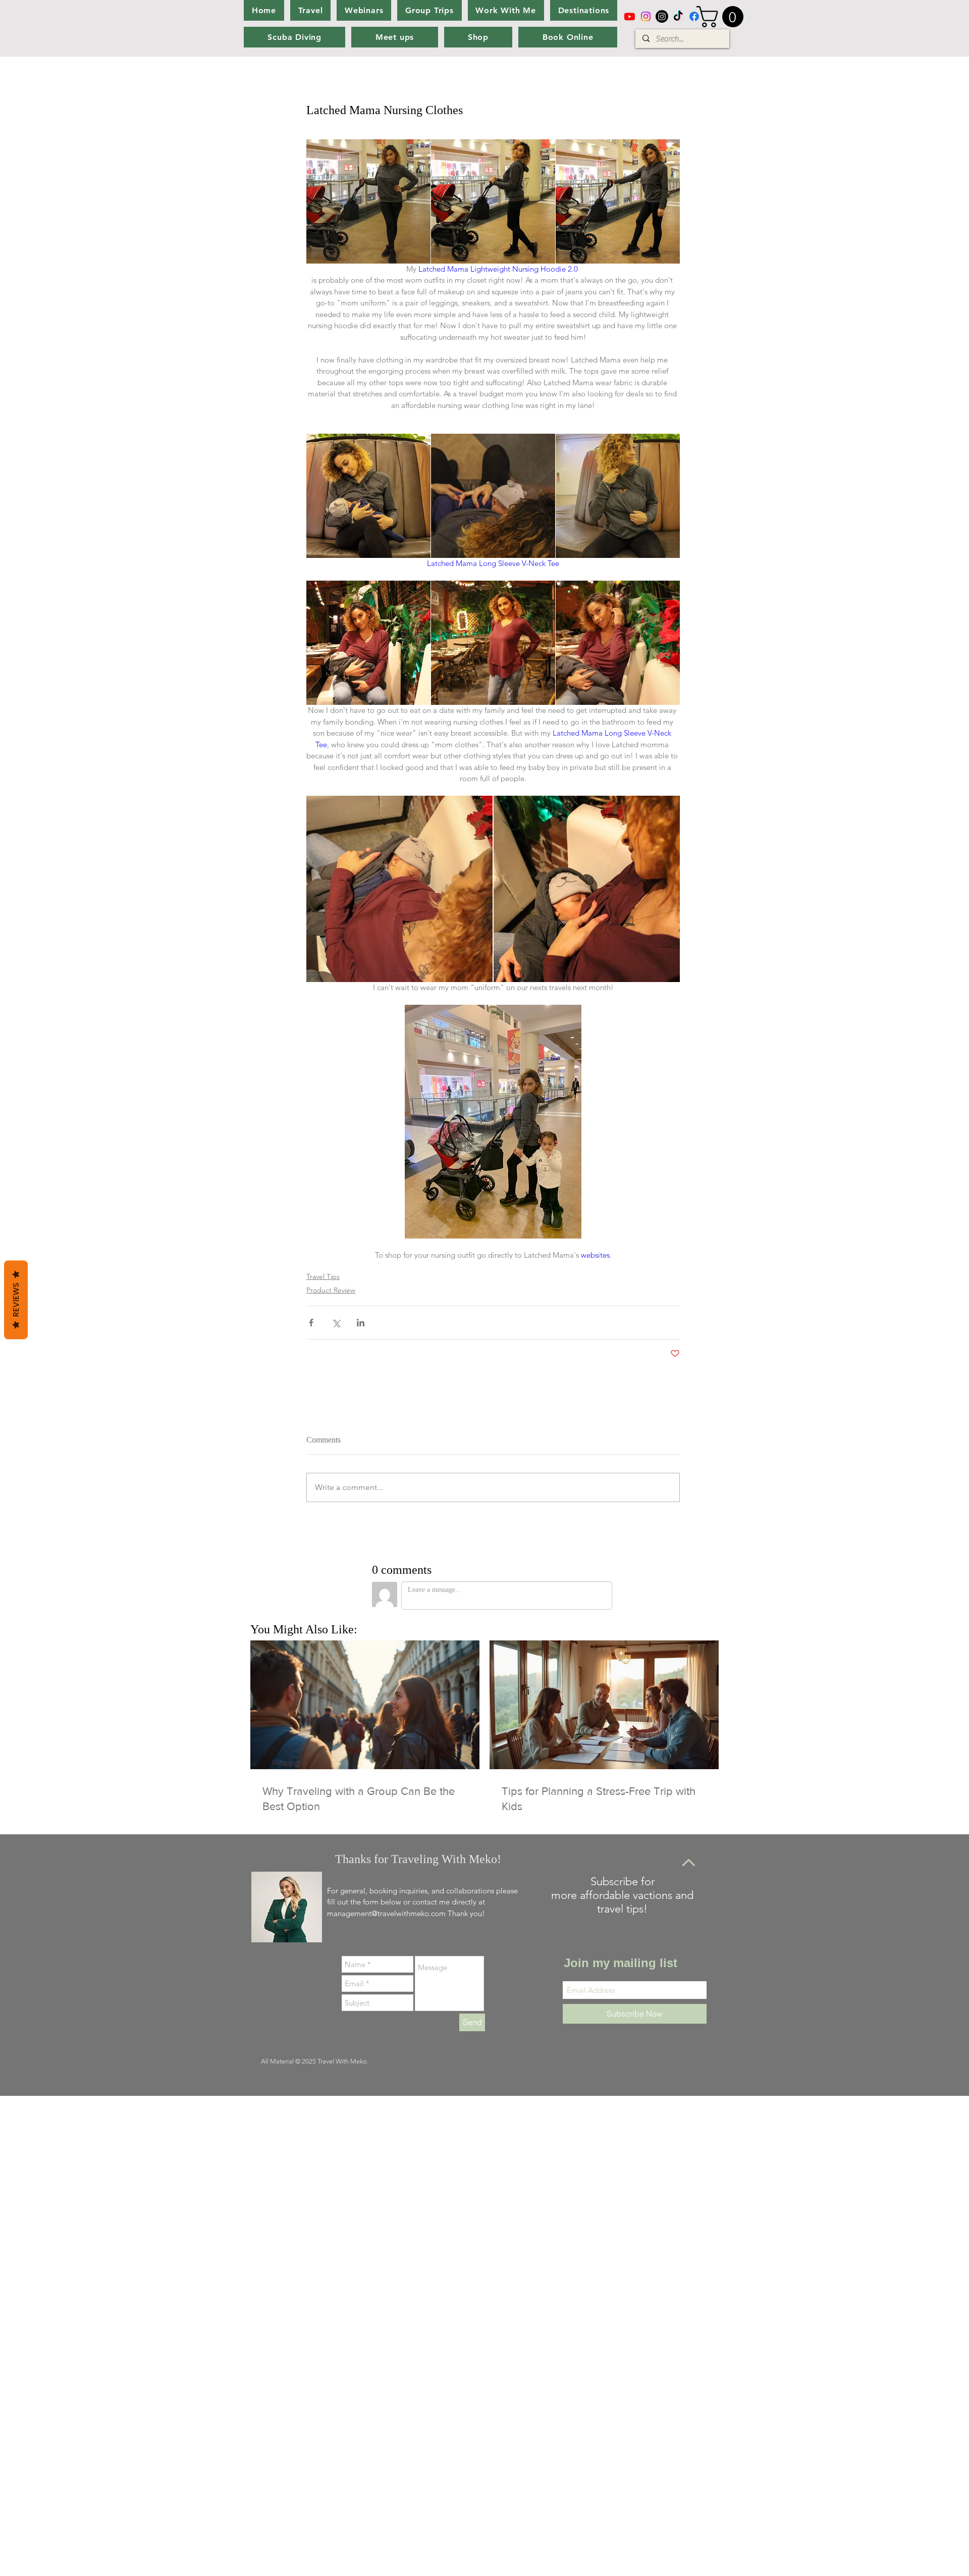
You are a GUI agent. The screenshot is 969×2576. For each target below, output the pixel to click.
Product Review (331, 1290)
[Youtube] (630, 16)
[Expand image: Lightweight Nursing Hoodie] (368, 201)
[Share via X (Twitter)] (336, 1323)
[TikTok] (678, 16)
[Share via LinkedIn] (361, 1323)
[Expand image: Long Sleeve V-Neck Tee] (368, 643)
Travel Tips (323, 1276)
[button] (722, 17)
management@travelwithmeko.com (386, 1913)
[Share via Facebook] (311, 1323)
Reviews (16, 1300)
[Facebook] (694, 16)
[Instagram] (646, 16)
